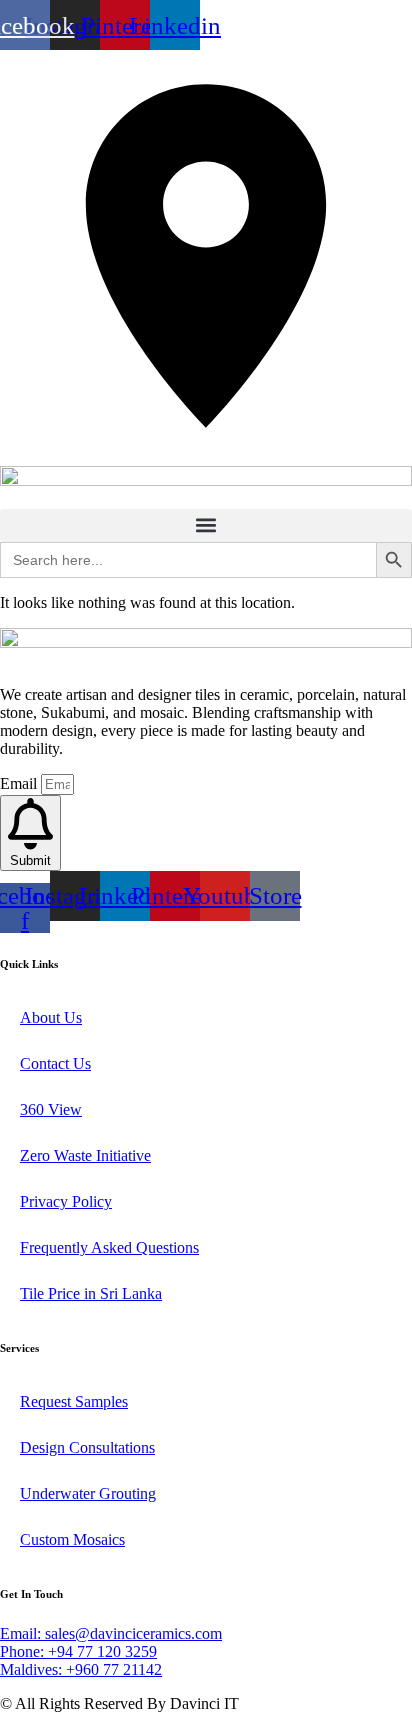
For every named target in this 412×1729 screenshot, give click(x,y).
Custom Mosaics (72, 1539)
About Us (51, 1017)
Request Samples (74, 1401)
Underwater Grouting (88, 1493)
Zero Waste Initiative (85, 1155)
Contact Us (55, 1063)
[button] (206, 525)
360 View (51, 1109)
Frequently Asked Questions (109, 1247)
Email (20, 783)
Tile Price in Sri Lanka (91, 1293)
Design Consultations (87, 1447)
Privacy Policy (66, 1201)
